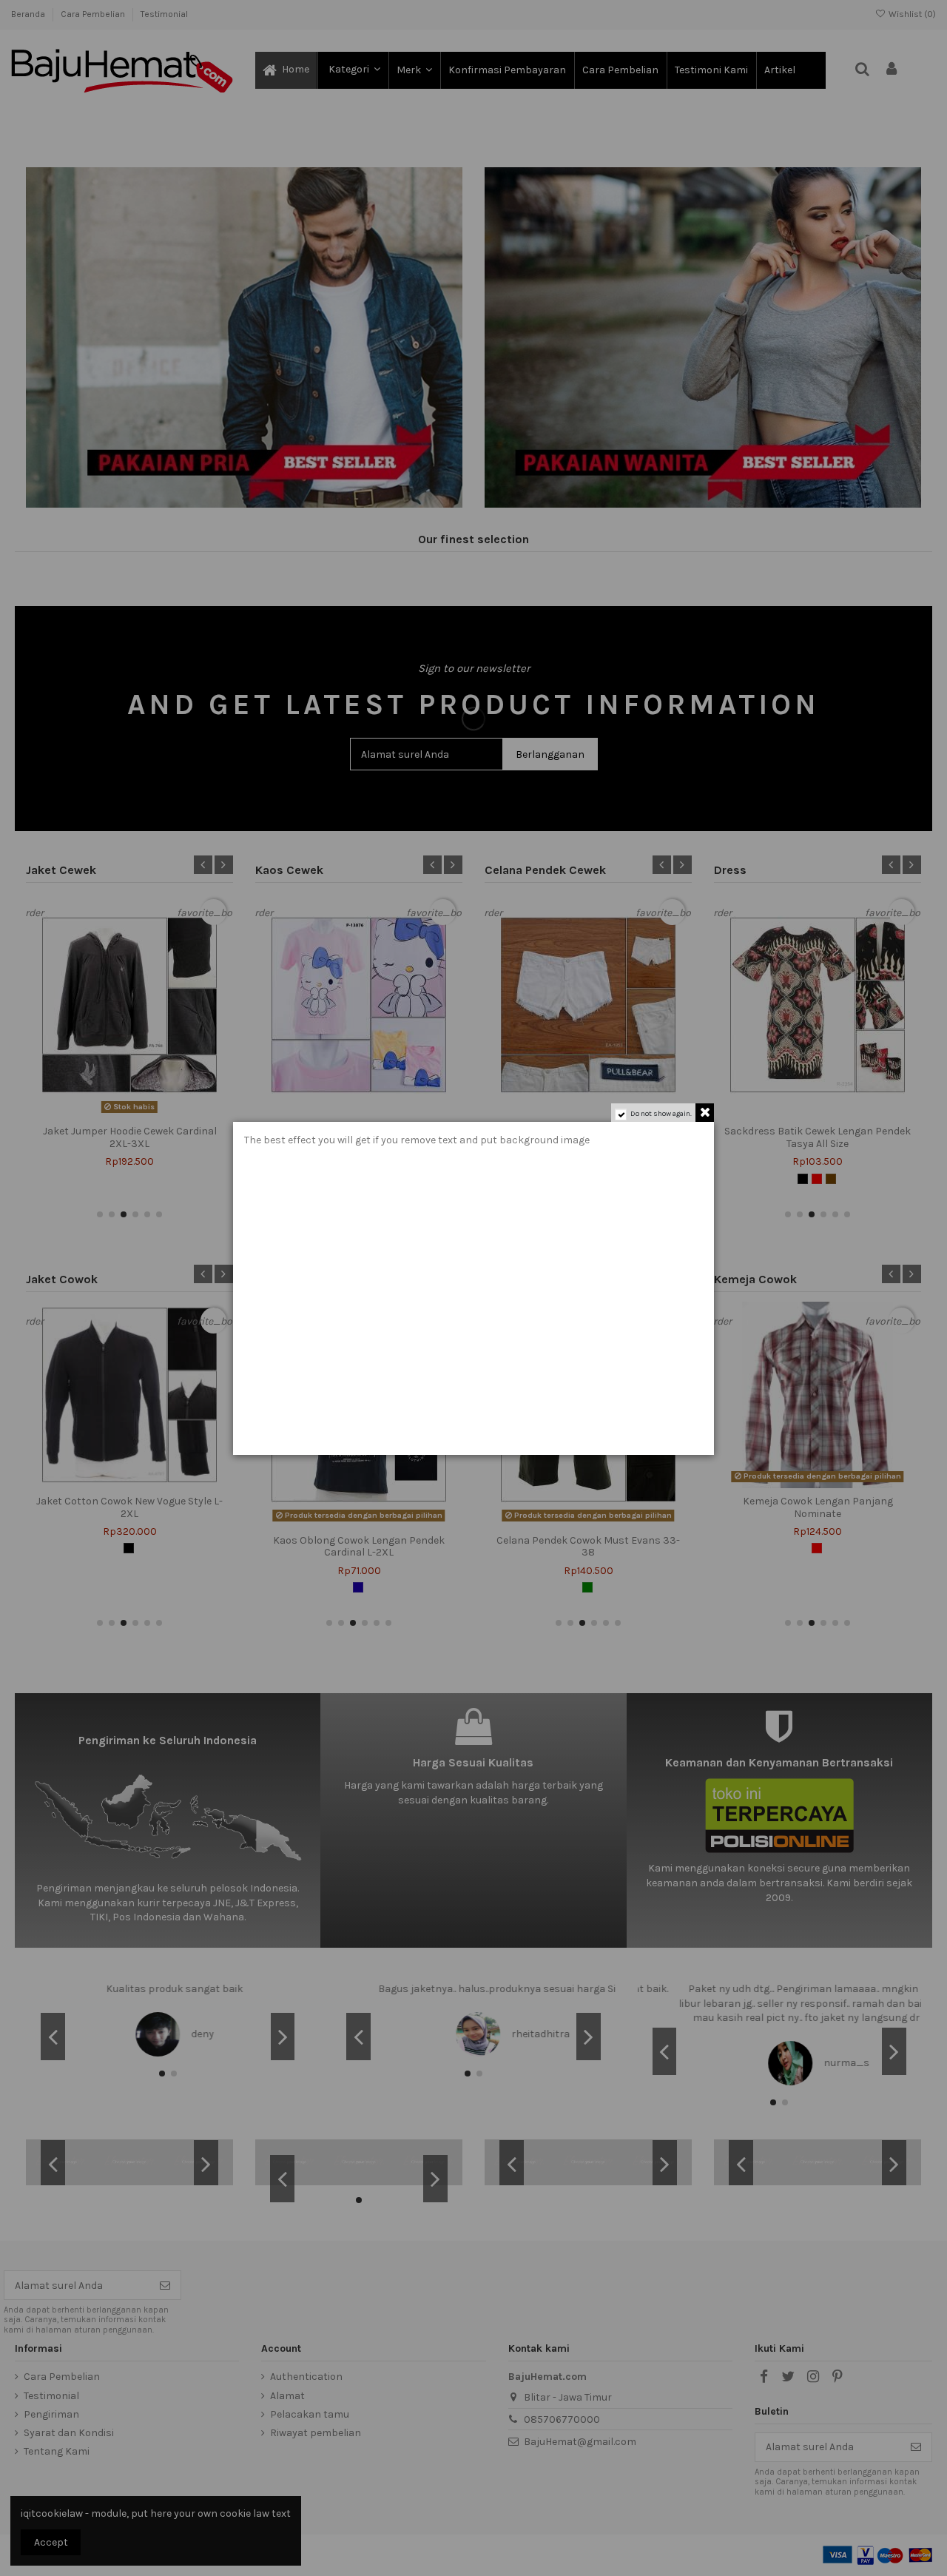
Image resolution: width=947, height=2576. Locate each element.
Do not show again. (661, 1114)
